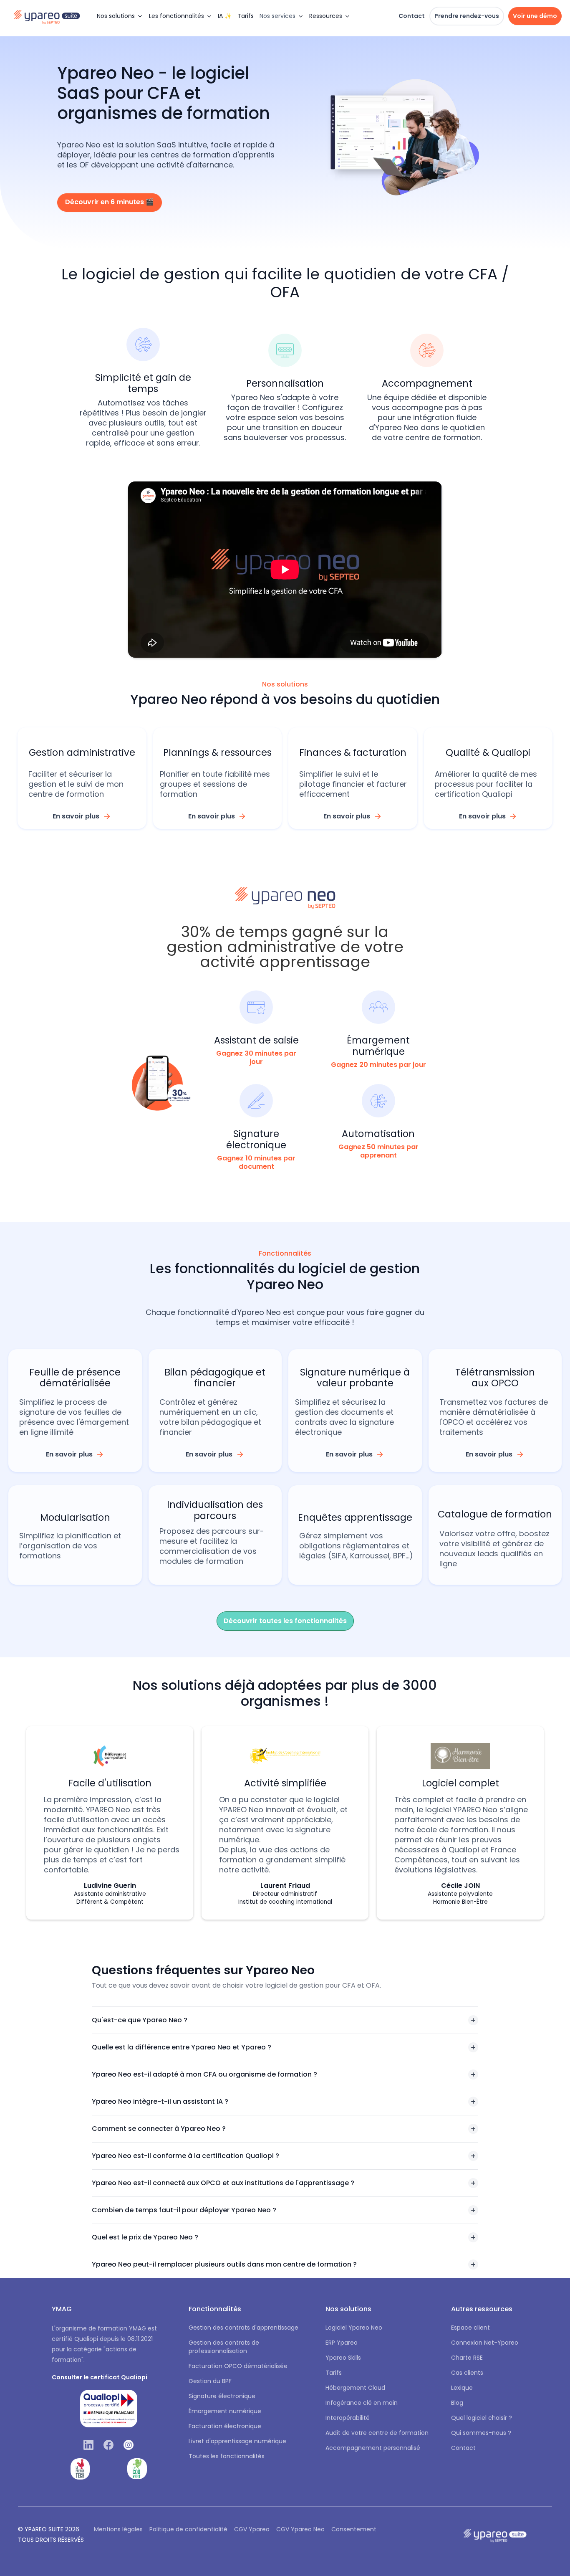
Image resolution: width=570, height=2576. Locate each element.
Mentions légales (118, 2529)
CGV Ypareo (252, 2529)
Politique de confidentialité (188, 2529)
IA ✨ (225, 16)
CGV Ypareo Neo (300, 2529)
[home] (51, 16)
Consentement (354, 2529)
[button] (120, 16)
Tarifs (246, 16)
